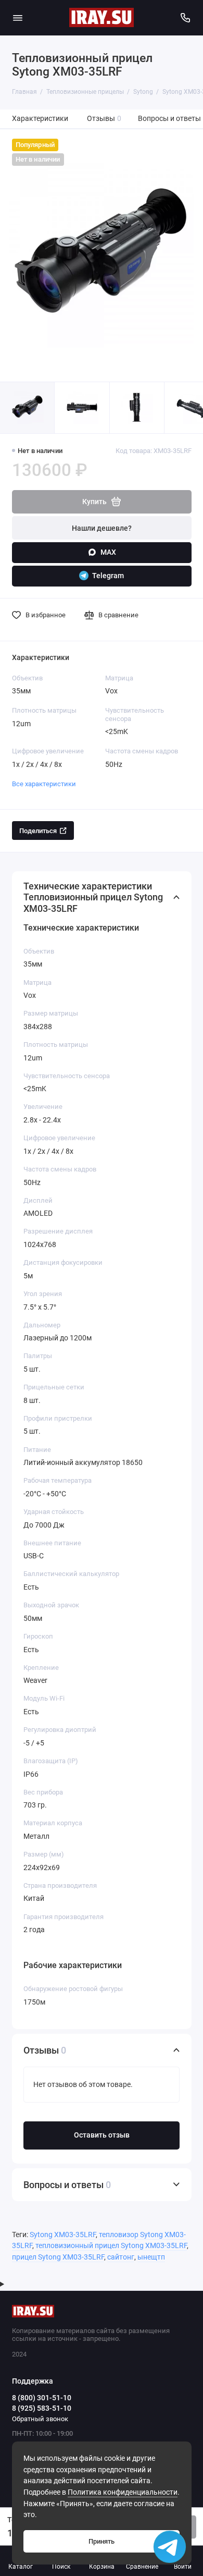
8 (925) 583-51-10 (42, 2408)
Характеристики (40, 119)
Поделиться (38, 831)
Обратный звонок (40, 2419)
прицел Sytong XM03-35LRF (58, 2257)
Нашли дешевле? (102, 528)
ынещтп (151, 2257)
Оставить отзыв (102, 2135)
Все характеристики (44, 784)
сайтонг (121, 2257)
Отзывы (104, 119)
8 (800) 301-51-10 (42, 2398)
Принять (102, 2541)
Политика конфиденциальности (123, 2492)
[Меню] (18, 18)
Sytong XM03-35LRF (63, 2235)
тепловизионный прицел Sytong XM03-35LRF (111, 2246)
